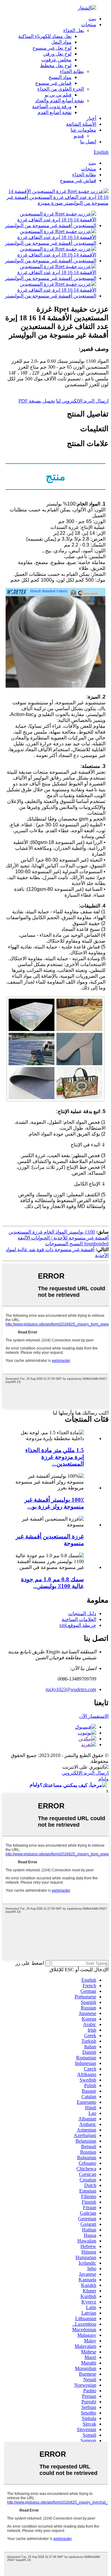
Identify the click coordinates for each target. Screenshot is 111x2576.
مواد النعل (61, 42)
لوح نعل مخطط (56, 66)
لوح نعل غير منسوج (52, 48)
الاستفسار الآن (94, 1716)
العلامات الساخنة (79, 1619)
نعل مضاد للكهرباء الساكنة (45, 36)
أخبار (91, 118)
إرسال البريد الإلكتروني (85, 1773)
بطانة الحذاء (72, 71)
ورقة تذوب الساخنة (52, 106)
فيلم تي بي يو (58, 95)
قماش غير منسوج (53, 83)
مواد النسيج (60, 77)
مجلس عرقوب (56, 60)
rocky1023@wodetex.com (71, 1689)
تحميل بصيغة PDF (37, 401)
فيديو (79, 136)
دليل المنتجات (82, 1614)
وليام (103, 1779)
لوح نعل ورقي (57, 54)
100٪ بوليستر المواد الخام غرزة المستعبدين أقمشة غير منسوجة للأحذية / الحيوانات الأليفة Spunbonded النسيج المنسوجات (58, 1238)
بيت (92, 19)
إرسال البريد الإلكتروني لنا (82, 401)
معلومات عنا (83, 130)
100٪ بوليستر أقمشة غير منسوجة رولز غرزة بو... (54, 1503)
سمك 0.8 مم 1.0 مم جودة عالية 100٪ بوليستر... (52, 1583)
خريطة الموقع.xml (78, 1625)
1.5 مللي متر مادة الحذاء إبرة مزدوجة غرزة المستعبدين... (55, 1457)
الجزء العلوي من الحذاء (61, 89)
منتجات (89, 25)
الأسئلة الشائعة (81, 124)
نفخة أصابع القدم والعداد (60, 101)
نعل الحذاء (74, 30)
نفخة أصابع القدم (55, 112)
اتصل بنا (88, 142)
